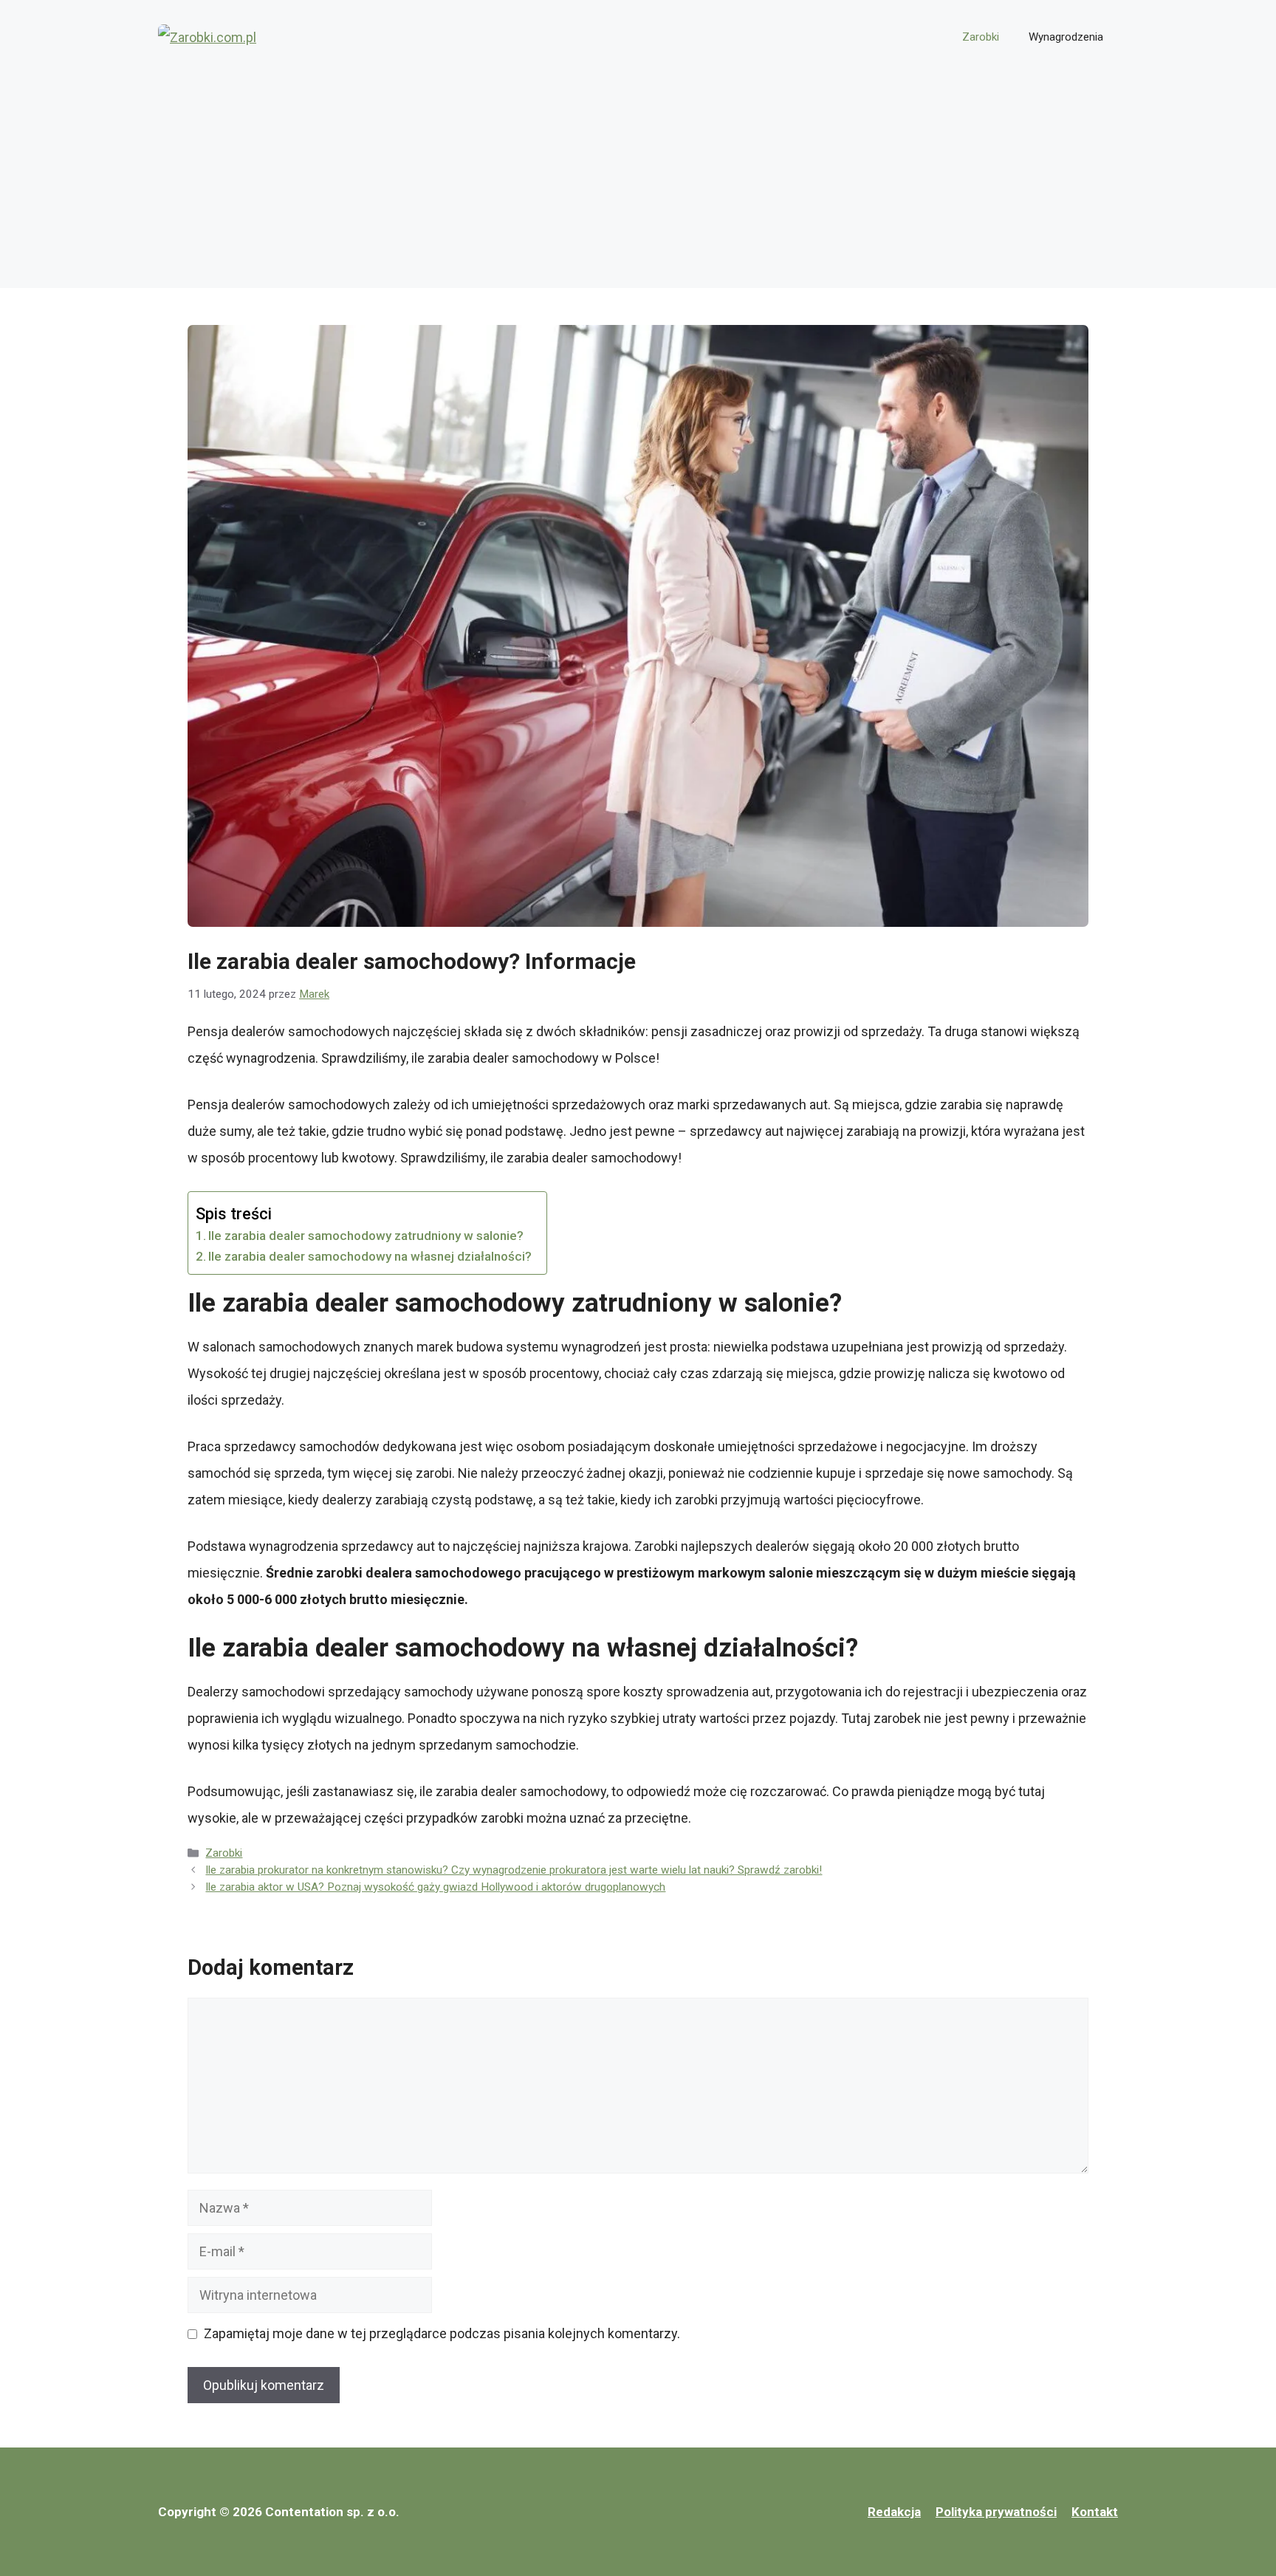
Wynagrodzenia (1066, 37)
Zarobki (981, 37)
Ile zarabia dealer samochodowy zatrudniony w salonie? (366, 1236)
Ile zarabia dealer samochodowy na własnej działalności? (370, 1256)
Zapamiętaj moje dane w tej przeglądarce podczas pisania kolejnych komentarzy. (442, 2333)
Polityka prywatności (996, 2512)
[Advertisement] (638, 185)
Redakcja (894, 2512)
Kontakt (1095, 2512)
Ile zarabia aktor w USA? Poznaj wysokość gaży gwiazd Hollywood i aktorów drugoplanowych (435, 1887)
